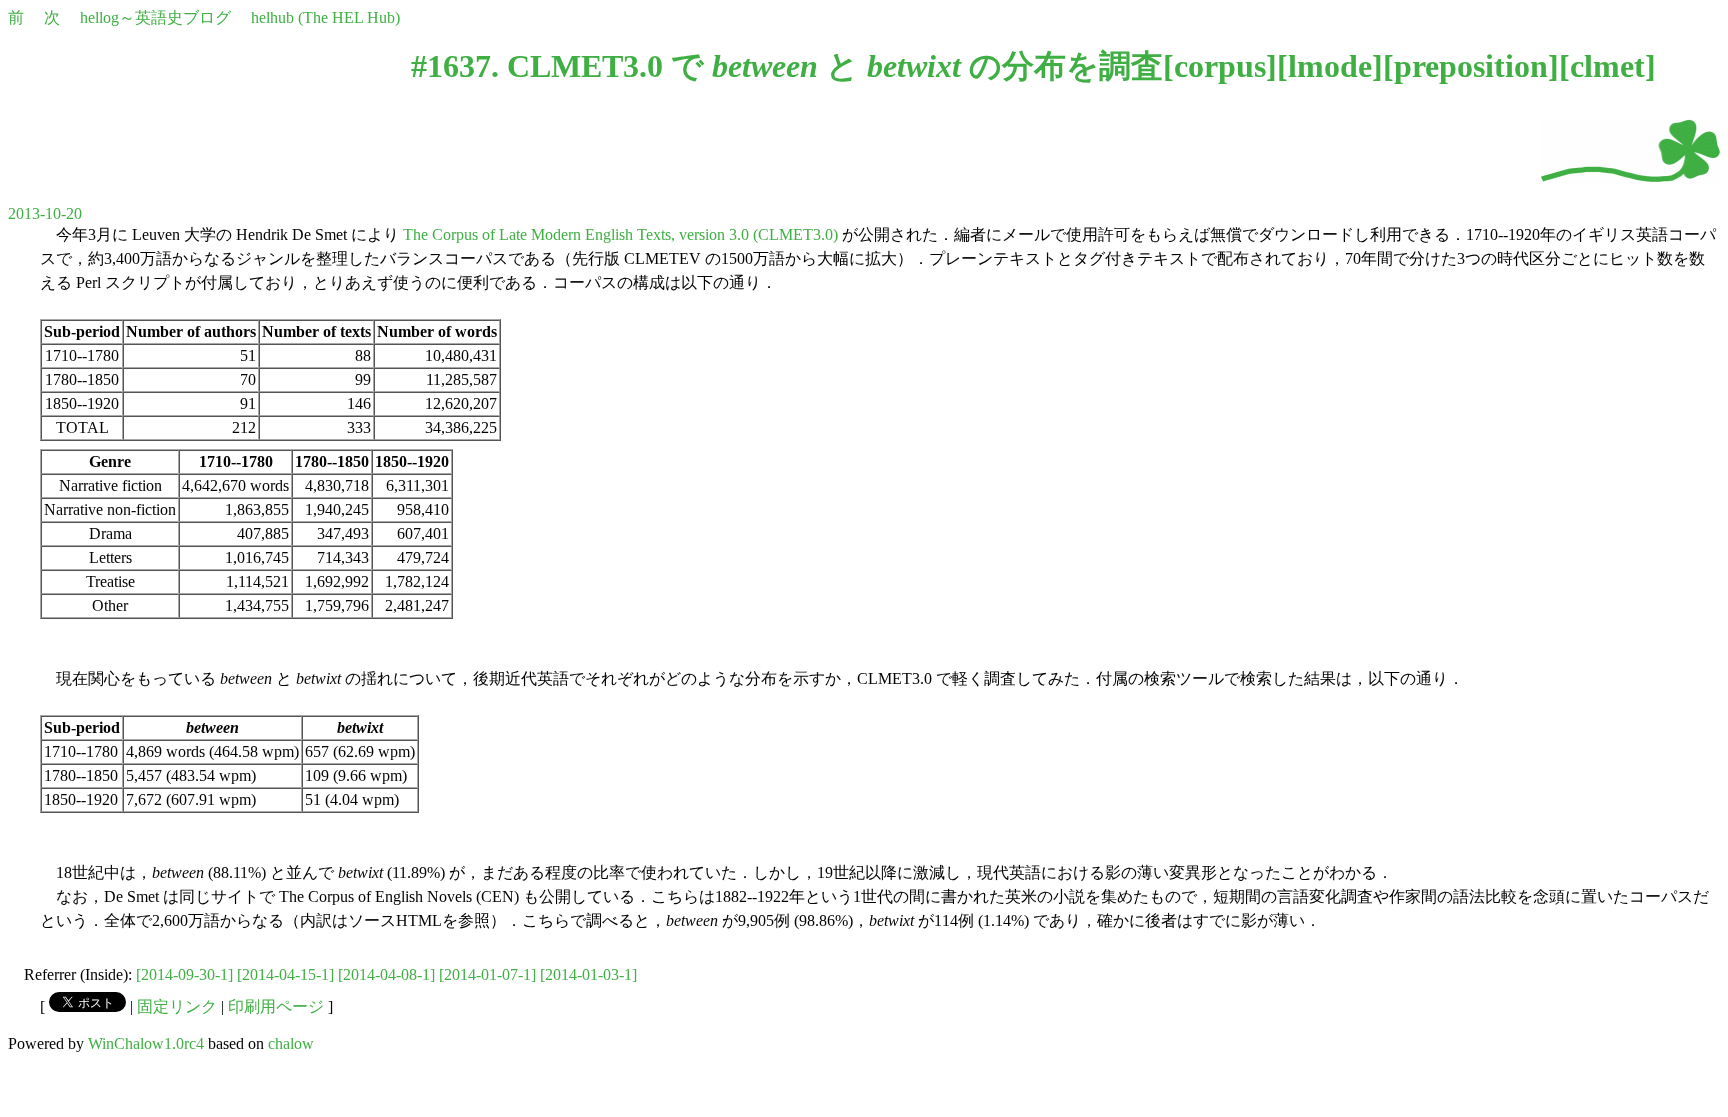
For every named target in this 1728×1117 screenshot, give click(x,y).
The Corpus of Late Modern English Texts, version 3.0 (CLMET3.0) (620, 234)
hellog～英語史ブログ (155, 17)
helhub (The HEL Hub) (325, 17)
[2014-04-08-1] (386, 974)
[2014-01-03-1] (588, 974)
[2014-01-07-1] (487, 974)
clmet (1607, 66)
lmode (1330, 66)
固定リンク (177, 1006)
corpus (1220, 66)
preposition (1471, 66)
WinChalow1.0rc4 (146, 1043)
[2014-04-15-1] (285, 974)
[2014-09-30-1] (184, 974)
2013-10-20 (45, 213)
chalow (291, 1043)
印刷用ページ (276, 1006)
